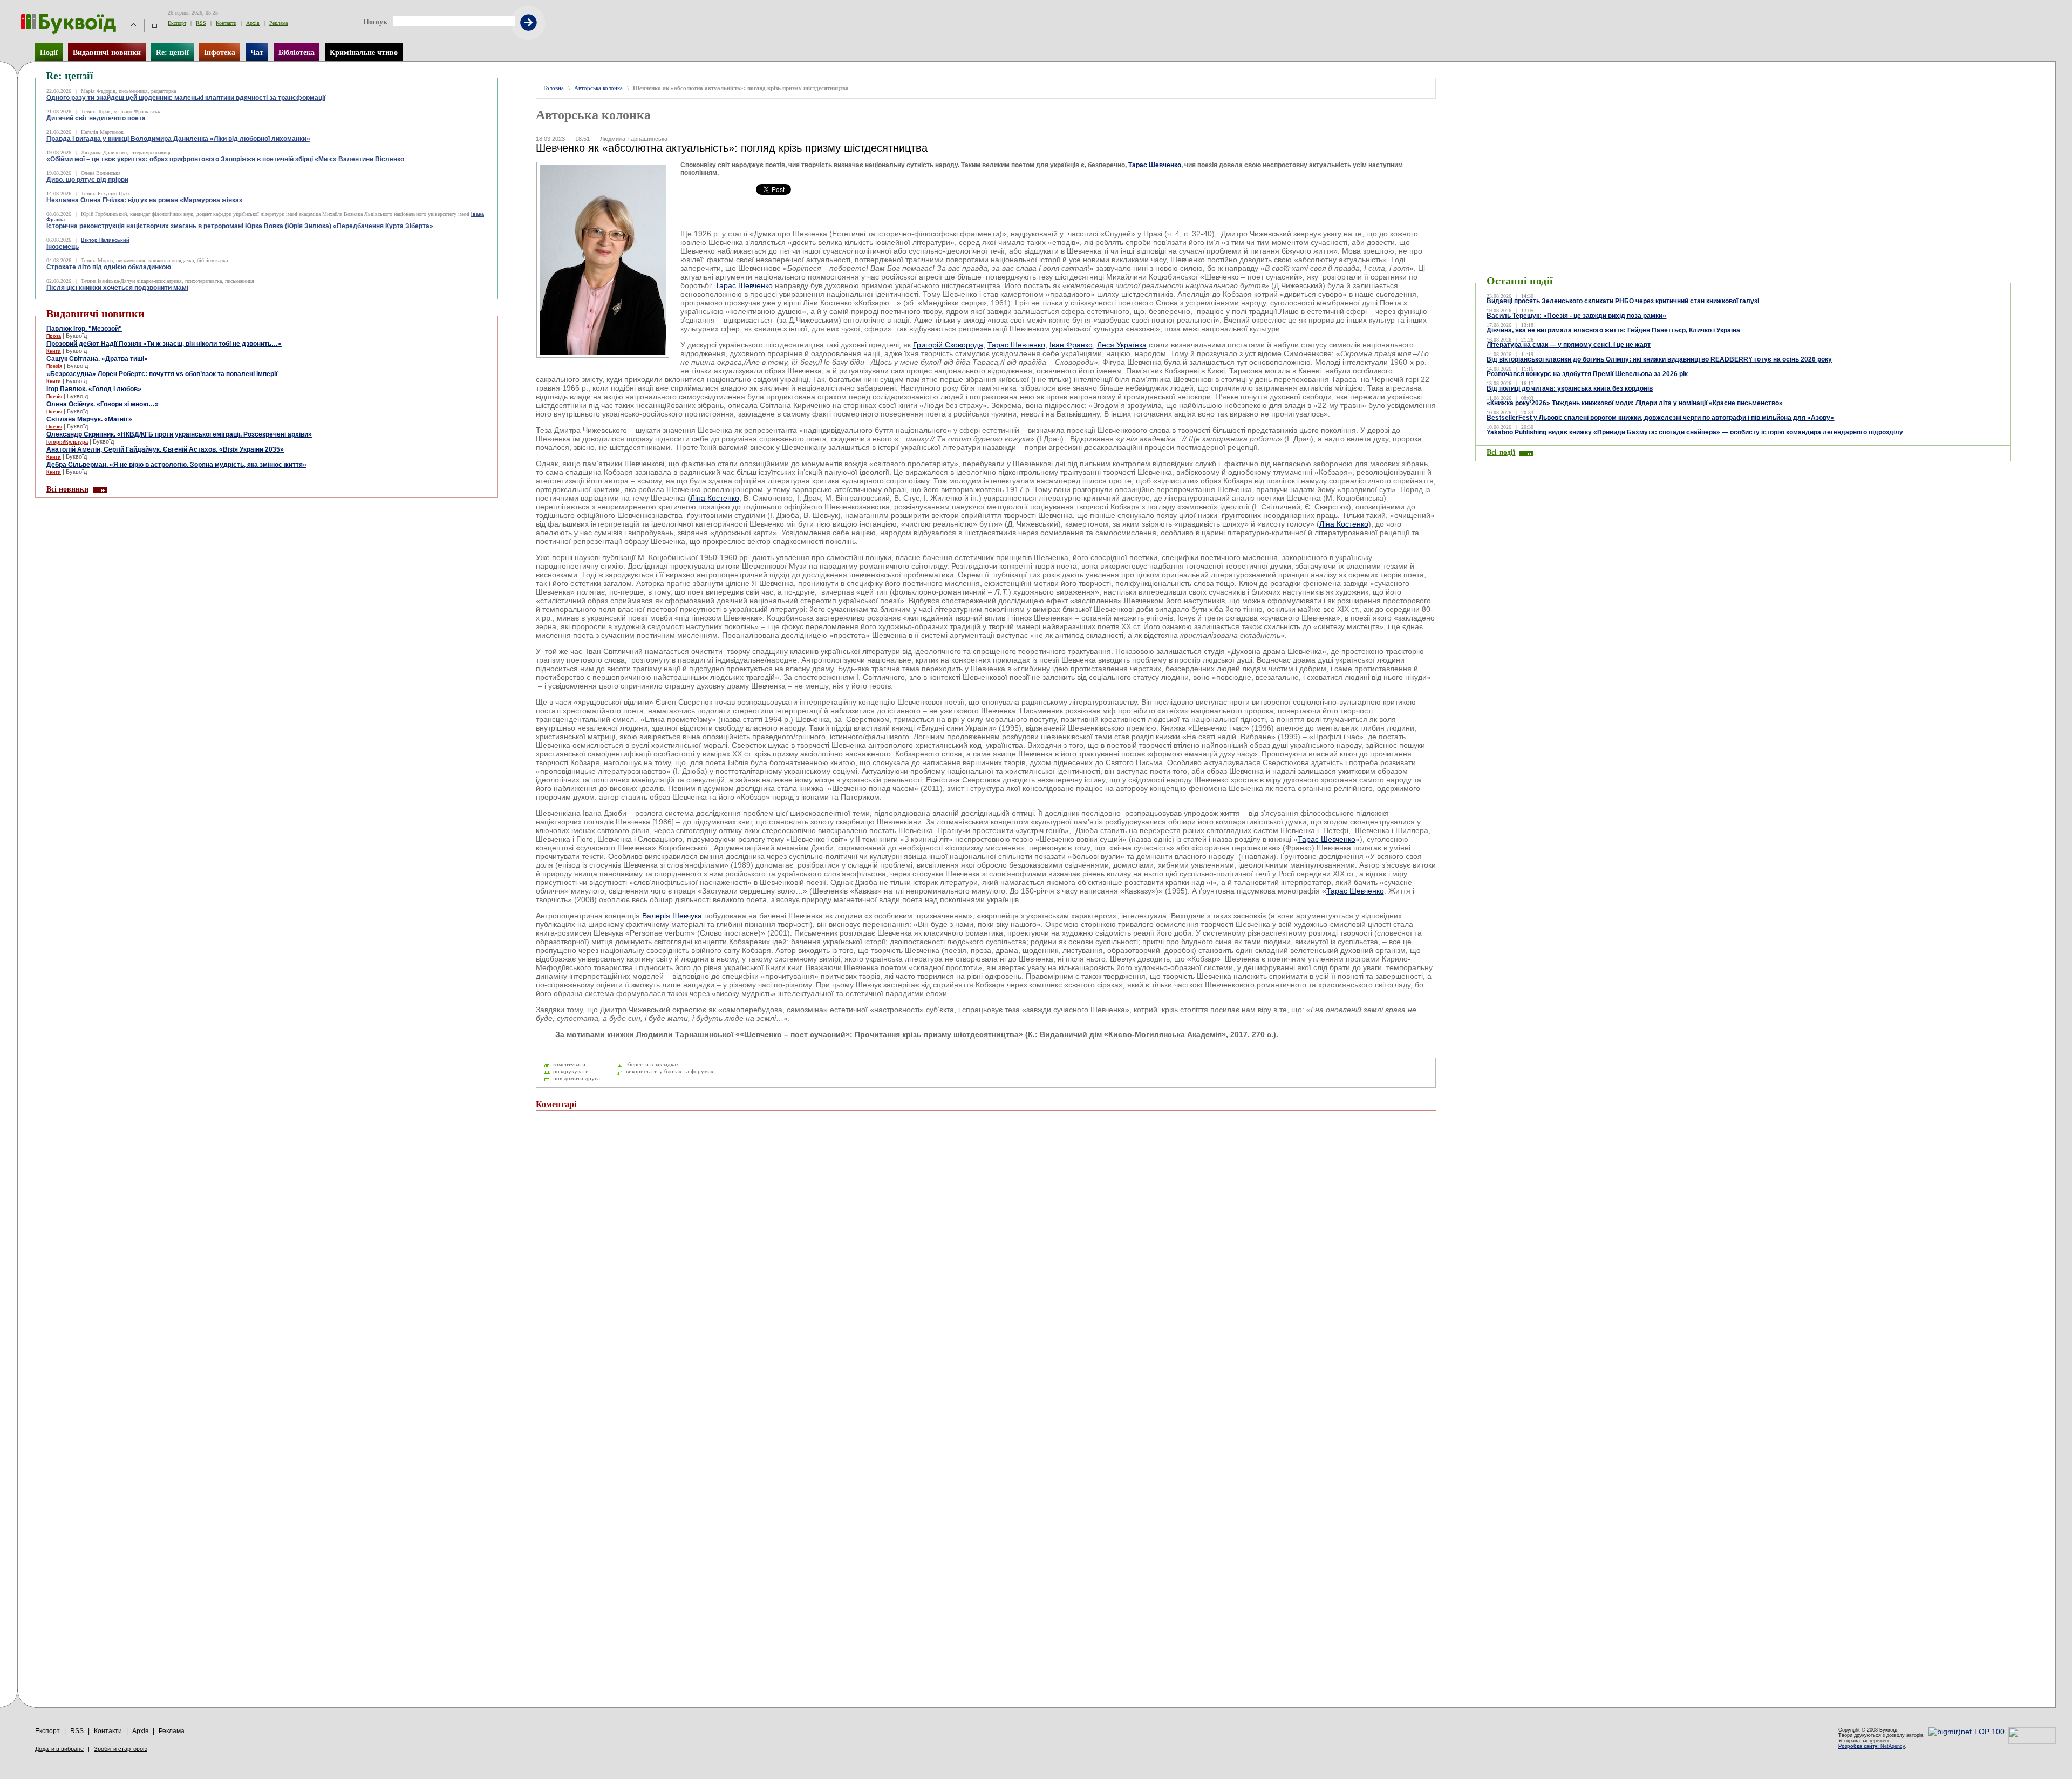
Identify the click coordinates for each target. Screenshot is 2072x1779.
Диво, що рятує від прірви (87, 180)
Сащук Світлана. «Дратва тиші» (97, 359)
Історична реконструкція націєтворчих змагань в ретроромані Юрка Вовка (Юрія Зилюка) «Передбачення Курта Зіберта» (240, 226)
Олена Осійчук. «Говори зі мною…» (103, 404)
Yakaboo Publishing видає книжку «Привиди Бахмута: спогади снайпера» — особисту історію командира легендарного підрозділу (1695, 432)
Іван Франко (1071, 345)
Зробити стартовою (121, 1749)
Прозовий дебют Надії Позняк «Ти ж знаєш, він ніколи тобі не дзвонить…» (164, 344)
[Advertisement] (1540, 94)
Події (49, 52)
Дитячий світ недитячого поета (96, 118)
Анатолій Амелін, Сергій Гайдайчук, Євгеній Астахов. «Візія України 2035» (165, 449)
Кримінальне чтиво (364, 52)
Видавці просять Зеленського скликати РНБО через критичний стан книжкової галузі (1623, 301)
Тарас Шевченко (1155, 165)
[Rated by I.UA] (2032, 1741)
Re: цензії (172, 52)
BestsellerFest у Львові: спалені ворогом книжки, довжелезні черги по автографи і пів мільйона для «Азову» (1660, 418)
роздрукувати (571, 1071)
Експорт (177, 23)
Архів (253, 23)
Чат (257, 52)
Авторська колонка (598, 88)
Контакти (226, 23)
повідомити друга (577, 1078)
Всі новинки (67, 489)
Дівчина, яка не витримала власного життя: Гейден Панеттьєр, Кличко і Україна (1613, 330)
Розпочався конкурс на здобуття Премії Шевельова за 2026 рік (1587, 374)
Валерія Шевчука (672, 916)
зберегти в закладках (653, 1064)
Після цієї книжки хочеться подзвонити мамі (117, 288)
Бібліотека (297, 52)
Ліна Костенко (715, 498)
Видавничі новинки (107, 52)
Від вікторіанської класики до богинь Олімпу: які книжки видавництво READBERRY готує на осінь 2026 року (1659, 359)
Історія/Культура (67, 442)
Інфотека (220, 52)
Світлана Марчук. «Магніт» (89, 419)
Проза (54, 336)
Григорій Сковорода (948, 345)
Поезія (54, 366)
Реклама (278, 23)
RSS (201, 23)
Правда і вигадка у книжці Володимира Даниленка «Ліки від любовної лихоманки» (178, 139)
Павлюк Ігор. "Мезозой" (84, 329)
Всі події (1501, 452)
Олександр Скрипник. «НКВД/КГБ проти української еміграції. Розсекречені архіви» (179, 434)
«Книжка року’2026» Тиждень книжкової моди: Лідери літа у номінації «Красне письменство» (1635, 403)
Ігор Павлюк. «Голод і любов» (94, 389)
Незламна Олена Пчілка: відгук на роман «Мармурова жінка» (145, 200)
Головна (554, 88)
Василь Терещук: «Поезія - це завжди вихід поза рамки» (1576, 316)
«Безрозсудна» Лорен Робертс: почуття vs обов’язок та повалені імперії (162, 374)
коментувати (569, 1064)
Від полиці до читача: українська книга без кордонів (1570, 388)
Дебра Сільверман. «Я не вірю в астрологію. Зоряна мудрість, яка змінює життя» (176, 465)
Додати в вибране (59, 1749)
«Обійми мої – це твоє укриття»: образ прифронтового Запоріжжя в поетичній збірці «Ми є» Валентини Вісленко (225, 159)
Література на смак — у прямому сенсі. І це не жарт (1569, 345)
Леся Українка (1122, 345)
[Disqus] (986, 1264)
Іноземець (63, 247)
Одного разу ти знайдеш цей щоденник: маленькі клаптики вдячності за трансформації (186, 98)
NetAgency (1872, 1746)
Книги (54, 351)
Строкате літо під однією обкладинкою (109, 267)
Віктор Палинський (105, 240)
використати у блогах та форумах (670, 1071)
